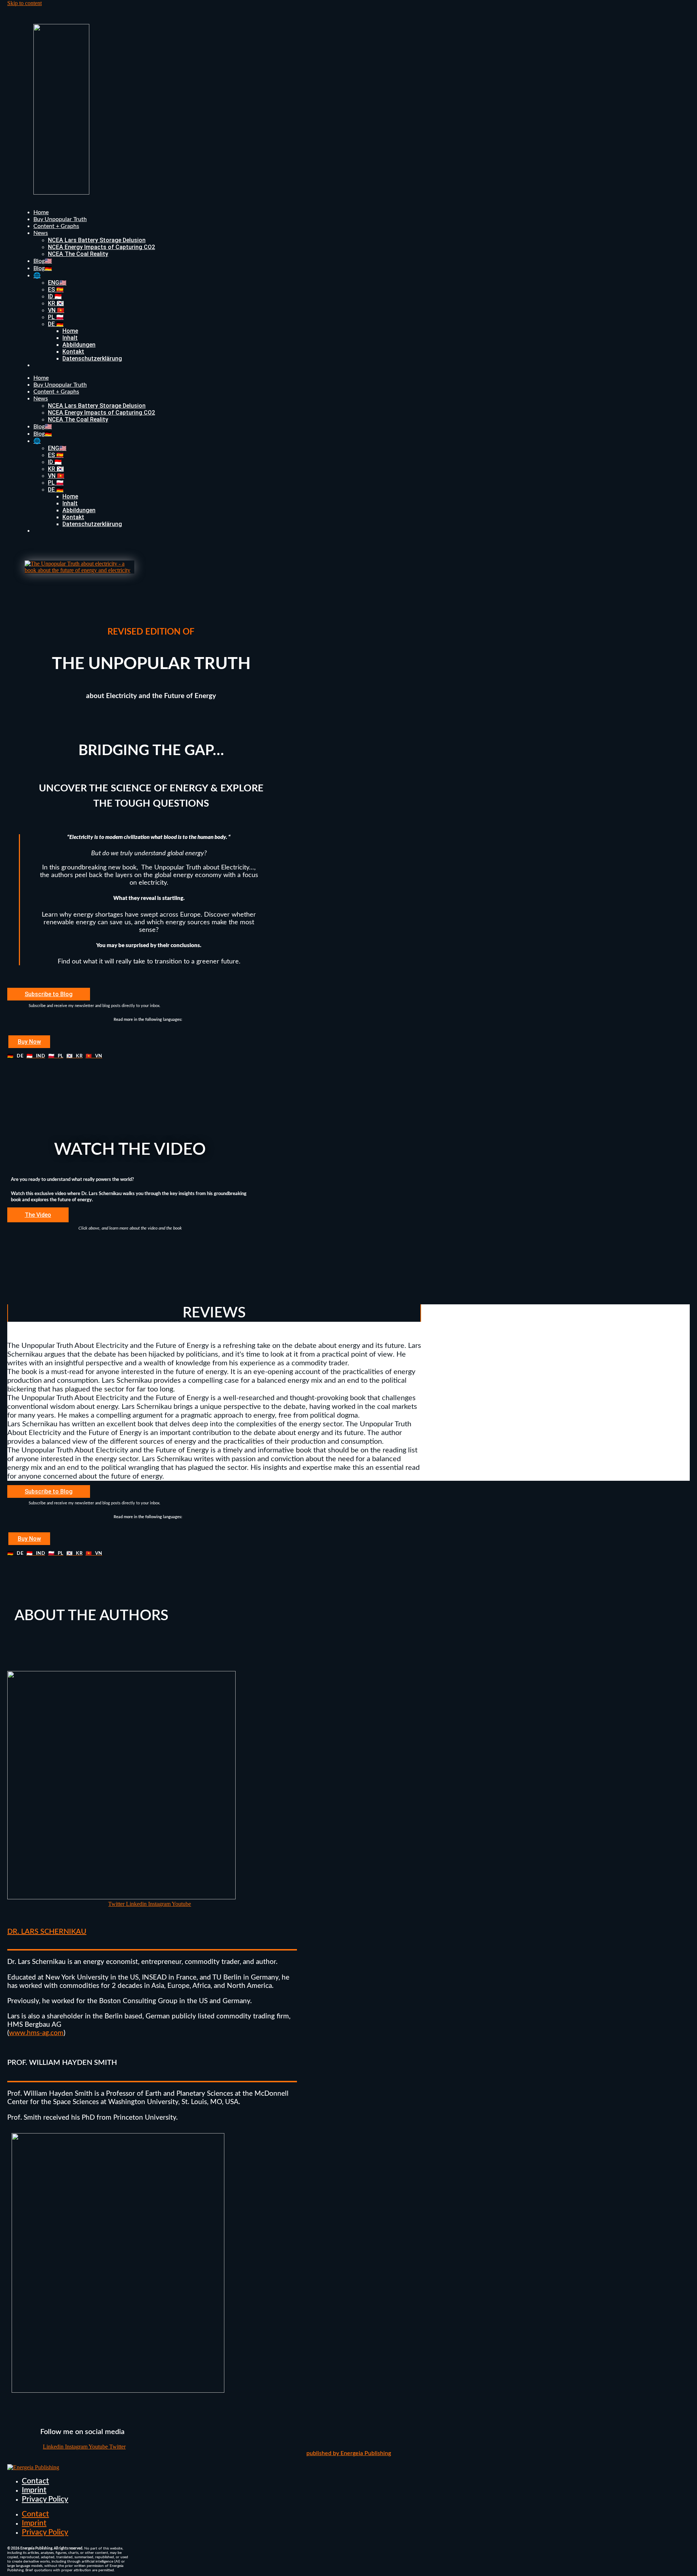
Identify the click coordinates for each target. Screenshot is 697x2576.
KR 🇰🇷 (56, 303)
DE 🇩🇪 (56, 324)
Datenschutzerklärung (92, 358)
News (41, 233)
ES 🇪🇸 (56, 290)
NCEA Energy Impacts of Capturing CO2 (101, 247)
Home (41, 212)
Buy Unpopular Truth (60, 219)
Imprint (34, 2490)
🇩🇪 (15, 1056)
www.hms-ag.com (36, 2033)
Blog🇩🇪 (43, 268)
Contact (35, 2481)
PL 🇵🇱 (56, 317)
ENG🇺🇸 (57, 283)
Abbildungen (79, 345)
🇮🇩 (36, 1056)
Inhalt (70, 338)
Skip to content (25, 3)
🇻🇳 (94, 1056)
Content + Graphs (56, 226)
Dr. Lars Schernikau (47, 1932)
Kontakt (73, 352)
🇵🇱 (56, 1056)
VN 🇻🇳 (56, 310)
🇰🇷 (74, 1056)
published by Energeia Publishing (349, 2453)
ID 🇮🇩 (55, 296)
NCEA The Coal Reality (78, 254)
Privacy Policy (45, 2499)
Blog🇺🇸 (43, 261)
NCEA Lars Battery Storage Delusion (97, 240)
